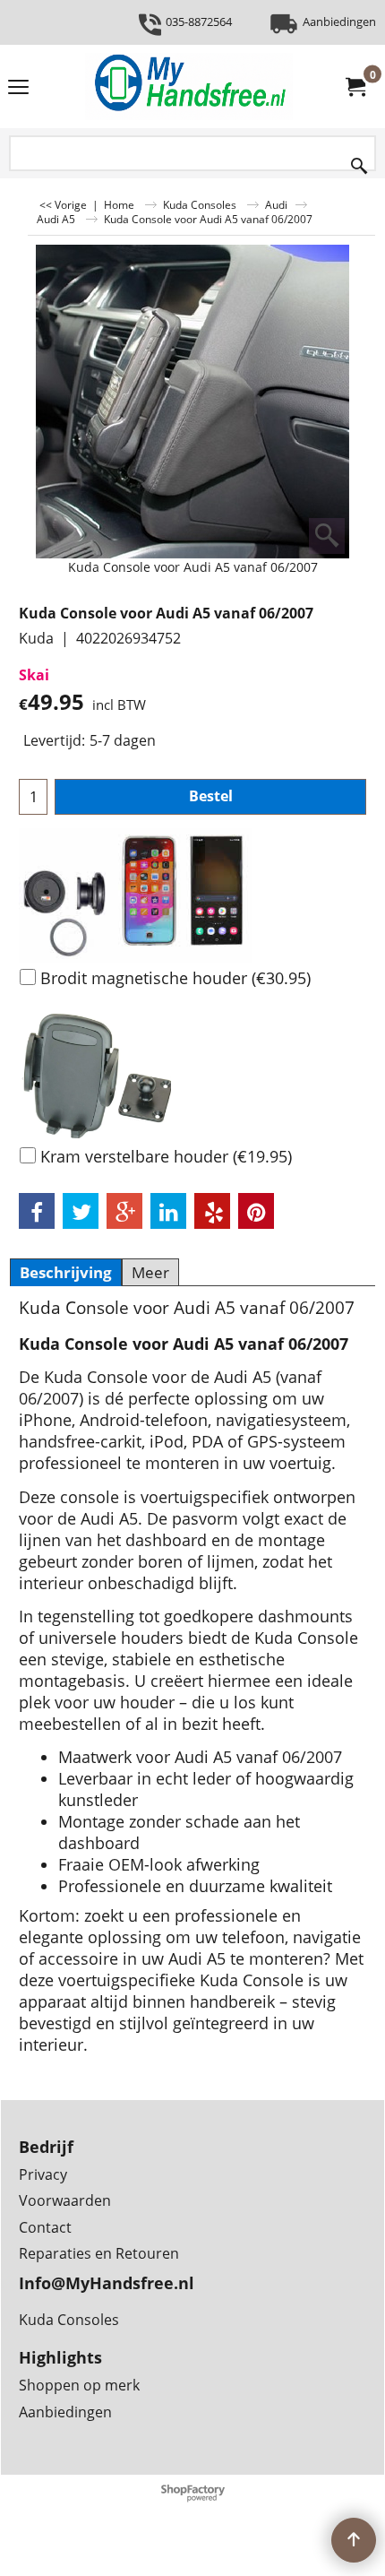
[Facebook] (37, 1211)
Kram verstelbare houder (166, 1156)
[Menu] (18, 88)
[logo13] (189, 86)
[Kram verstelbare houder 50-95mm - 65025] (192, 1074)
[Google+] (124, 1211)
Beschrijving (66, 1272)
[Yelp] (212, 1211)
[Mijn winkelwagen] (355, 87)
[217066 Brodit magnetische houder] (192, 895)
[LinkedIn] (168, 1211)
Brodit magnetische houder (175, 978)
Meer (150, 1272)
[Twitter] (81, 1211)
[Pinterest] (256, 1211)
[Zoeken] (359, 162)
